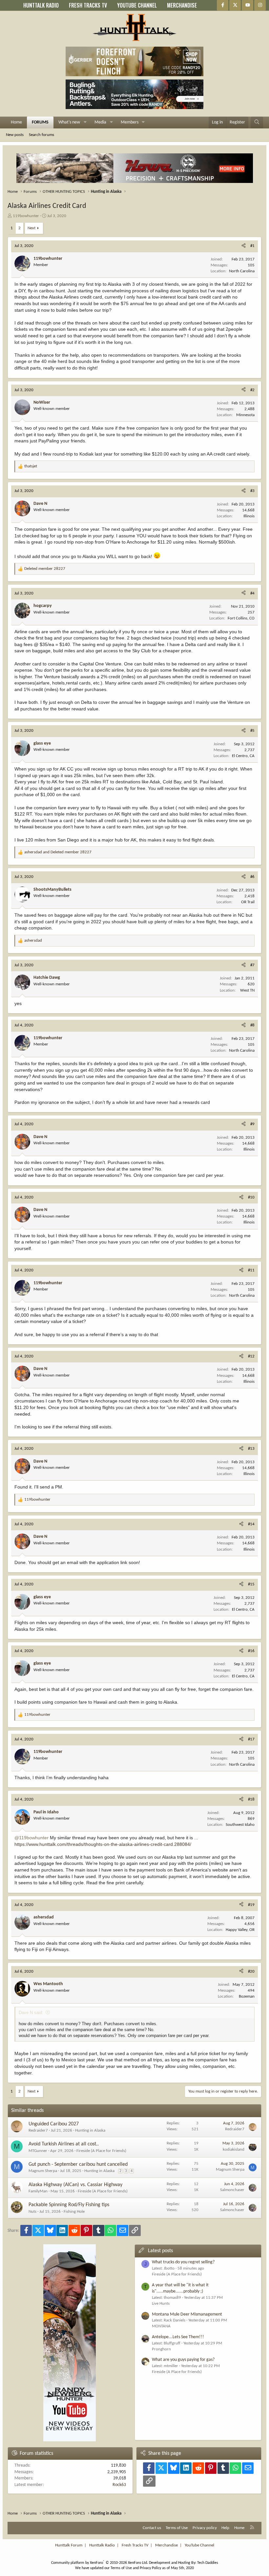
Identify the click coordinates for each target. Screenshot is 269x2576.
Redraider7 (38, 2130)
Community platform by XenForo (100, 2563)
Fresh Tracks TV (135, 2545)
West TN (247, 990)
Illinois (249, 516)
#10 (251, 1197)
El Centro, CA (243, 756)
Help (225, 2528)
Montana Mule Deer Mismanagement (187, 2314)
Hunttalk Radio (102, 2545)
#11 (251, 1270)
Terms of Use (177, 2528)
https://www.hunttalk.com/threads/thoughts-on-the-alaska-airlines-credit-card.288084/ (103, 1844)
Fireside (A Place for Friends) (101, 2151)
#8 (252, 1025)
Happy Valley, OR (240, 1930)
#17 (251, 1739)
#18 (251, 1799)
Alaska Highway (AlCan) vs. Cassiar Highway (75, 2185)
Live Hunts (161, 2304)
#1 (252, 246)
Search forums (41, 135)
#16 (251, 1651)
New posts (15, 135)
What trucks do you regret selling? (183, 2262)
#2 (252, 390)
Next (31, 228)
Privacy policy (205, 2528)
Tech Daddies (208, 2563)
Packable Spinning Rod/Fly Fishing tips (69, 2205)
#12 (251, 1356)
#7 (252, 965)
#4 (252, 593)
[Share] (244, 246)
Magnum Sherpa (43, 2171)
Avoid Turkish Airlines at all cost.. (64, 2144)
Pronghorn (161, 2349)
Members (130, 122)
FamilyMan (38, 2191)
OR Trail (248, 902)
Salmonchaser (232, 2190)
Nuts (32, 2212)
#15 (251, 1584)
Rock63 (119, 2485)
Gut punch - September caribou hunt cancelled (78, 2164)
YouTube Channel (199, 2545)
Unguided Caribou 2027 (54, 2124)
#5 (252, 731)
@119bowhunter (31, 1838)
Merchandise (166, 2545)
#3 (252, 491)
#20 (251, 1971)
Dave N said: (31, 2013)
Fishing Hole (74, 2212)
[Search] (257, 123)
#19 (251, 1905)
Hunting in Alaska (90, 2130)
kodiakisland (234, 2150)
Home (16, 122)
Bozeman (247, 1996)
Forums (40, 122)
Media (100, 122)
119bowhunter (26, 216)
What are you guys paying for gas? (183, 2360)
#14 (251, 1524)
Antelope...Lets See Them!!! (178, 2337)
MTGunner (38, 2151)
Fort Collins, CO (241, 618)
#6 (252, 877)
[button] (85, 123)
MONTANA (161, 2326)
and (58, 852)
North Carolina (242, 271)
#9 (252, 1124)
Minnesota (245, 415)
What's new (69, 122)
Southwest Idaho (240, 1825)
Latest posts (160, 2251)
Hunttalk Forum (69, 2545)
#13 (251, 1449)
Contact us (152, 2528)
